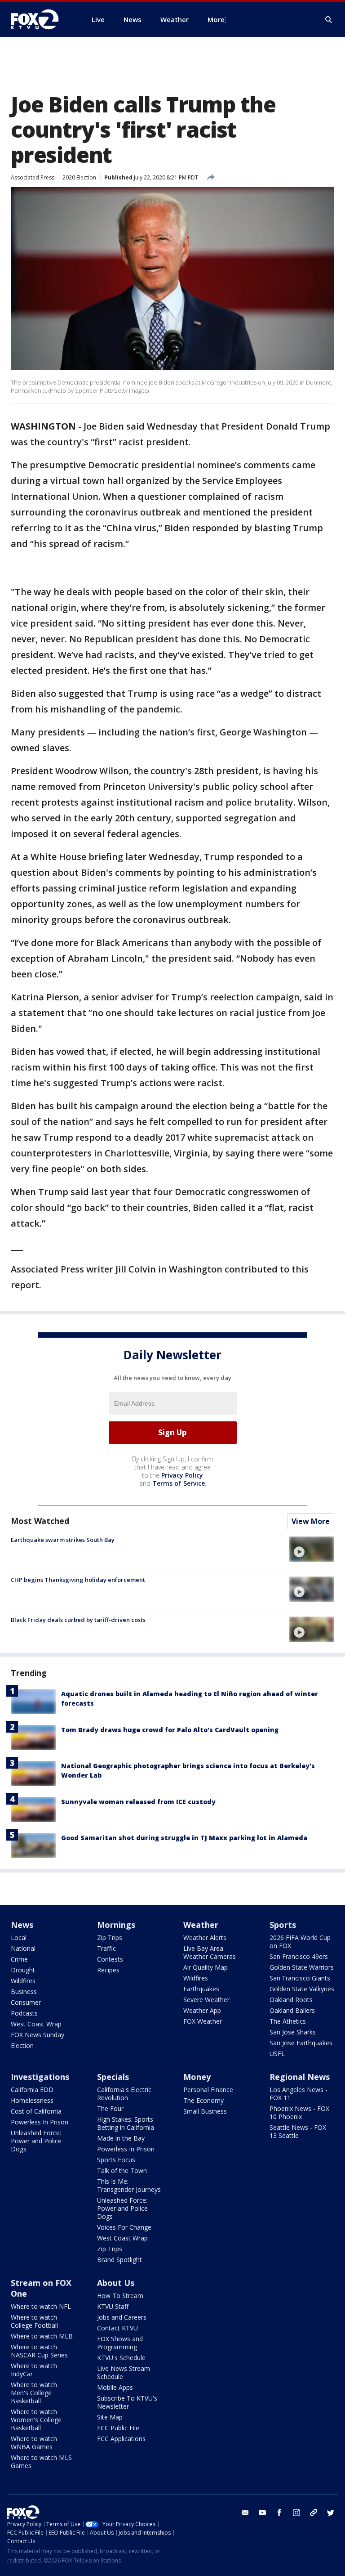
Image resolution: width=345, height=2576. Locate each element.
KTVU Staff (113, 2306)
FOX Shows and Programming (120, 2343)
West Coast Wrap (36, 2024)
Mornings (116, 1925)
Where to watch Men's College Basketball (34, 2393)
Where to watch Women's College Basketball (36, 2420)
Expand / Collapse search (329, 20)
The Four (110, 2108)
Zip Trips (110, 1938)
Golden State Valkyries (302, 1989)
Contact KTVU (117, 2328)
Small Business (205, 2111)
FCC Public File (118, 2428)
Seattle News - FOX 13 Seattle (298, 2131)
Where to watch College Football (34, 2321)
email (245, 2513)
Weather (201, 1925)
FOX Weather (203, 2021)
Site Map (110, 2417)
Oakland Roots (291, 2000)
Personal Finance (208, 2090)
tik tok (314, 2513)
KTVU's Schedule (121, 2358)
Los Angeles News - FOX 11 (299, 2094)
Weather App (202, 2010)
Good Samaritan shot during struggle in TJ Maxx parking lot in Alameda (184, 1838)
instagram (296, 2513)
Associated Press (33, 177)
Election (22, 2045)
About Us (116, 2283)
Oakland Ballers (292, 2010)
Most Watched (40, 1521)
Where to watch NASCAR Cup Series (39, 2351)
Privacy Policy (182, 1475)
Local (19, 1938)
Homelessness (32, 2100)
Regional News (300, 2077)
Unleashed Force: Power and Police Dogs (36, 2141)
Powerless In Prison (40, 2122)
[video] (312, 1549)
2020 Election (79, 177)
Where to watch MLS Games (41, 2462)
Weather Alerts (205, 1938)
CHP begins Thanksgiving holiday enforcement (78, 1580)
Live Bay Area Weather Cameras (210, 1952)
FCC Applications (121, 2439)
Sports (283, 1925)
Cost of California (36, 2111)
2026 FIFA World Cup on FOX (300, 1942)
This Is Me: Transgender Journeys (129, 2185)
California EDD (32, 2090)
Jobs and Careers (122, 2317)
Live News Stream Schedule (124, 2372)
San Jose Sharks (293, 2032)
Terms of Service (179, 1483)
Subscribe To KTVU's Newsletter (127, 2402)
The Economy (203, 2100)
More (216, 19)
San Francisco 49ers (299, 1956)
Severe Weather (206, 2000)
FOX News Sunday (38, 2035)
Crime (19, 1959)
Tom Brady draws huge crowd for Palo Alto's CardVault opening (170, 1730)
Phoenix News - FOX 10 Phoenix (299, 2112)
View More (311, 1521)
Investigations (40, 2077)
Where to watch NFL (41, 2306)
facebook (279, 2513)
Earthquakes (201, 1989)
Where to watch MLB (42, 2336)
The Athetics (288, 2021)
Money (197, 2077)
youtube (262, 2513)
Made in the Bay (121, 2138)
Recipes (108, 1970)
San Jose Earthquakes (301, 2043)
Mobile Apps (115, 2387)
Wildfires (23, 1981)
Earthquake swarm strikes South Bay (63, 1540)
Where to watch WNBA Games (34, 2443)
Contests (110, 1959)
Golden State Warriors (302, 1967)
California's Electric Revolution (124, 2094)
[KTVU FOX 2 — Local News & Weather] (40, 19)
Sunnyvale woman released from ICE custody (138, 1802)
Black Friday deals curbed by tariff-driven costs (78, 1620)
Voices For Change (124, 2227)
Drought (23, 1970)
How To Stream (120, 2296)
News (22, 1925)
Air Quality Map (206, 1967)
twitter (331, 2513)
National (23, 1948)
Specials (113, 2077)
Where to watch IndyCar (34, 2370)
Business (24, 1991)
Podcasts (24, 2013)
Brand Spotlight (119, 2260)
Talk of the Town (122, 2171)
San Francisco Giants (300, 1978)
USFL (277, 2054)
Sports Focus (116, 2160)
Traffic (106, 1948)
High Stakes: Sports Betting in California (126, 2123)
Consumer (26, 2002)
